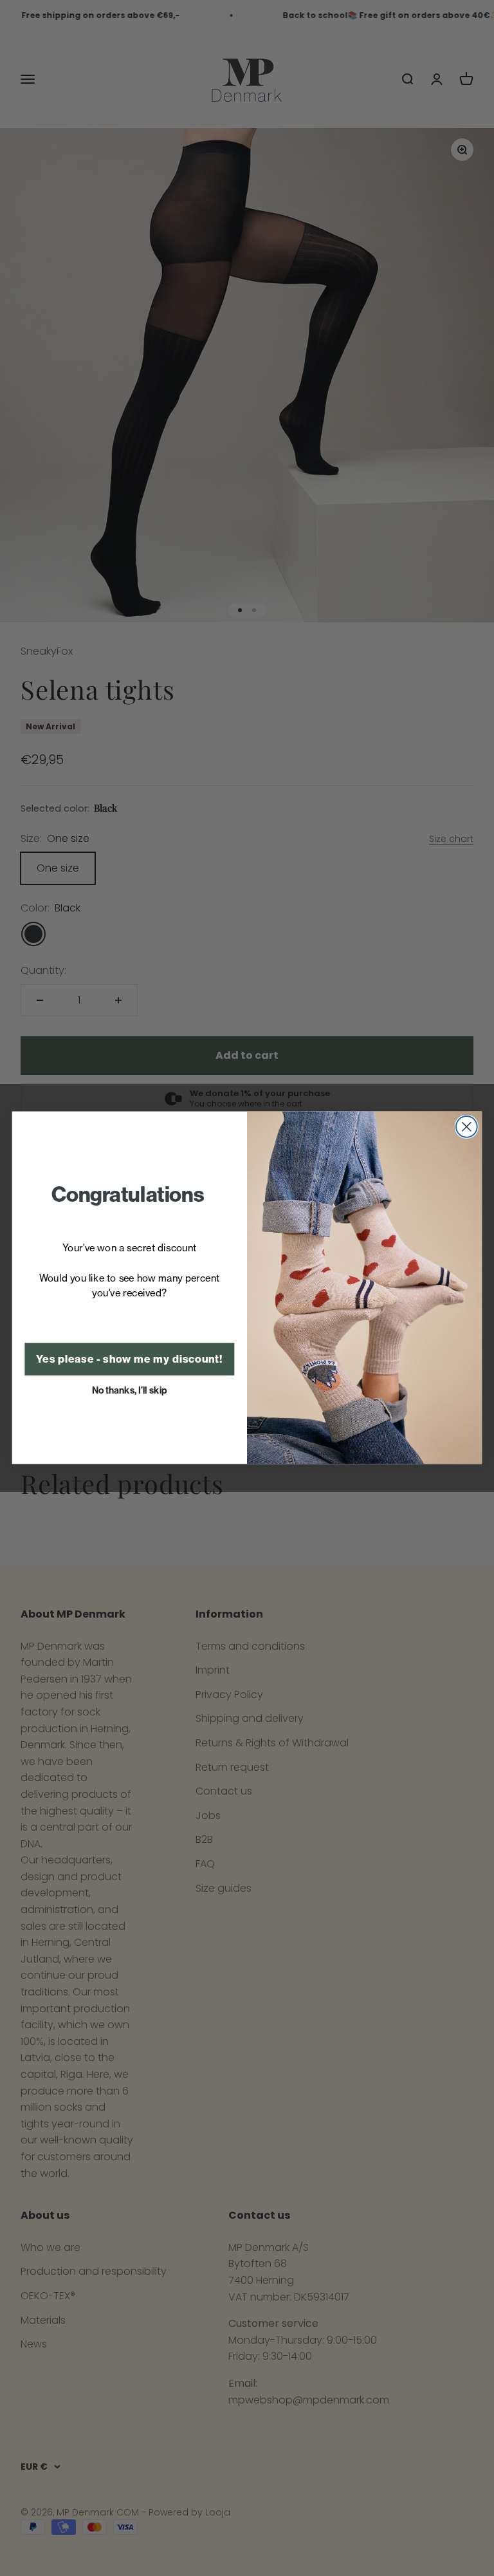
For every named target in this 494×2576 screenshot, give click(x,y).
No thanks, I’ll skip (130, 1390)
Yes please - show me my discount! (129, 1360)
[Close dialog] (467, 1127)
